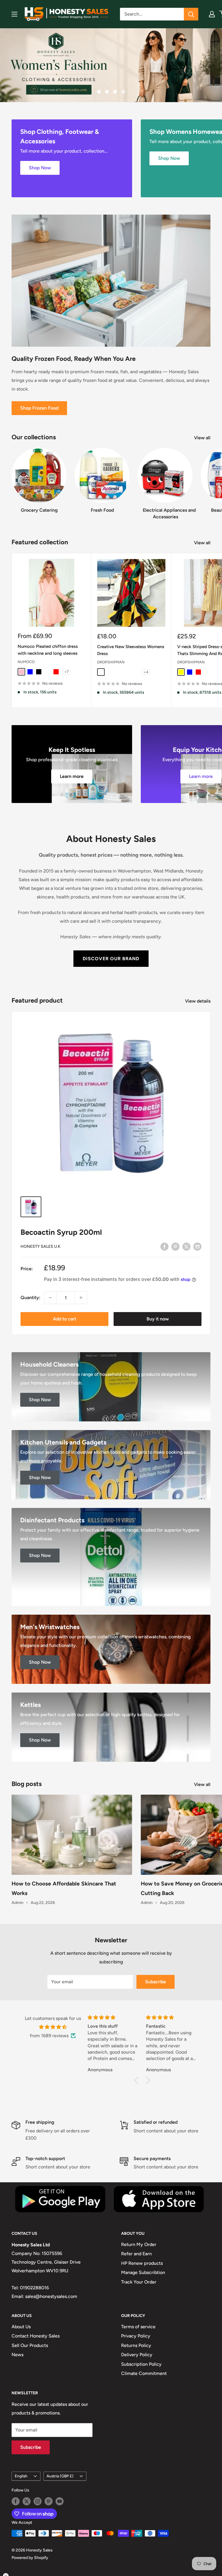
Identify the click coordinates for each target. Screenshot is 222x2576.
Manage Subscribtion (143, 2272)
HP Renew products (142, 2263)
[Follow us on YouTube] (60, 2501)
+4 (146, 672)
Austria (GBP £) (60, 2476)
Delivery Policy (137, 2355)
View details (198, 1001)
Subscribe (156, 1982)
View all (203, 438)
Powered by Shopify (30, 2558)
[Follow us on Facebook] (16, 2501)
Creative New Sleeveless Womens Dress (131, 650)
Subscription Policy (141, 2364)
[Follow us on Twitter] (27, 2501)
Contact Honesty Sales (36, 2336)
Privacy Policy (136, 2336)
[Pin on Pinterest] (175, 1246)
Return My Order (139, 2244)
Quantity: (30, 1298)
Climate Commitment (144, 2373)
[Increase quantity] (81, 1298)
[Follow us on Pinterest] (49, 2501)
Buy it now (158, 1319)
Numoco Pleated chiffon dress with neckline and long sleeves (48, 650)
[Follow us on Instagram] (38, 2501)
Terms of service (138, 2327)
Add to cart (65, 1319)
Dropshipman (111, 662)
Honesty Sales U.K (40, 1246)
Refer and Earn (136, 2254)
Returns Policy (136, 2345)
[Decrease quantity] (50, 1298)
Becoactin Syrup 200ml (61, 1232)
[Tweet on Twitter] (186, 1246)
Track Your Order (139, 2282)
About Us (21, 2327)
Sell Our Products (30, 2345)
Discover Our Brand (111, 958)
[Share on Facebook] (164, 1246)
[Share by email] (197, 1246)
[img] (53, 2027)
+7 (67, 672)
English (21, 2476)
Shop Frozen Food (39, 408)
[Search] (191, 14)
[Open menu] (14, 14)
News (17, 2355)
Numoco (26, 662)
